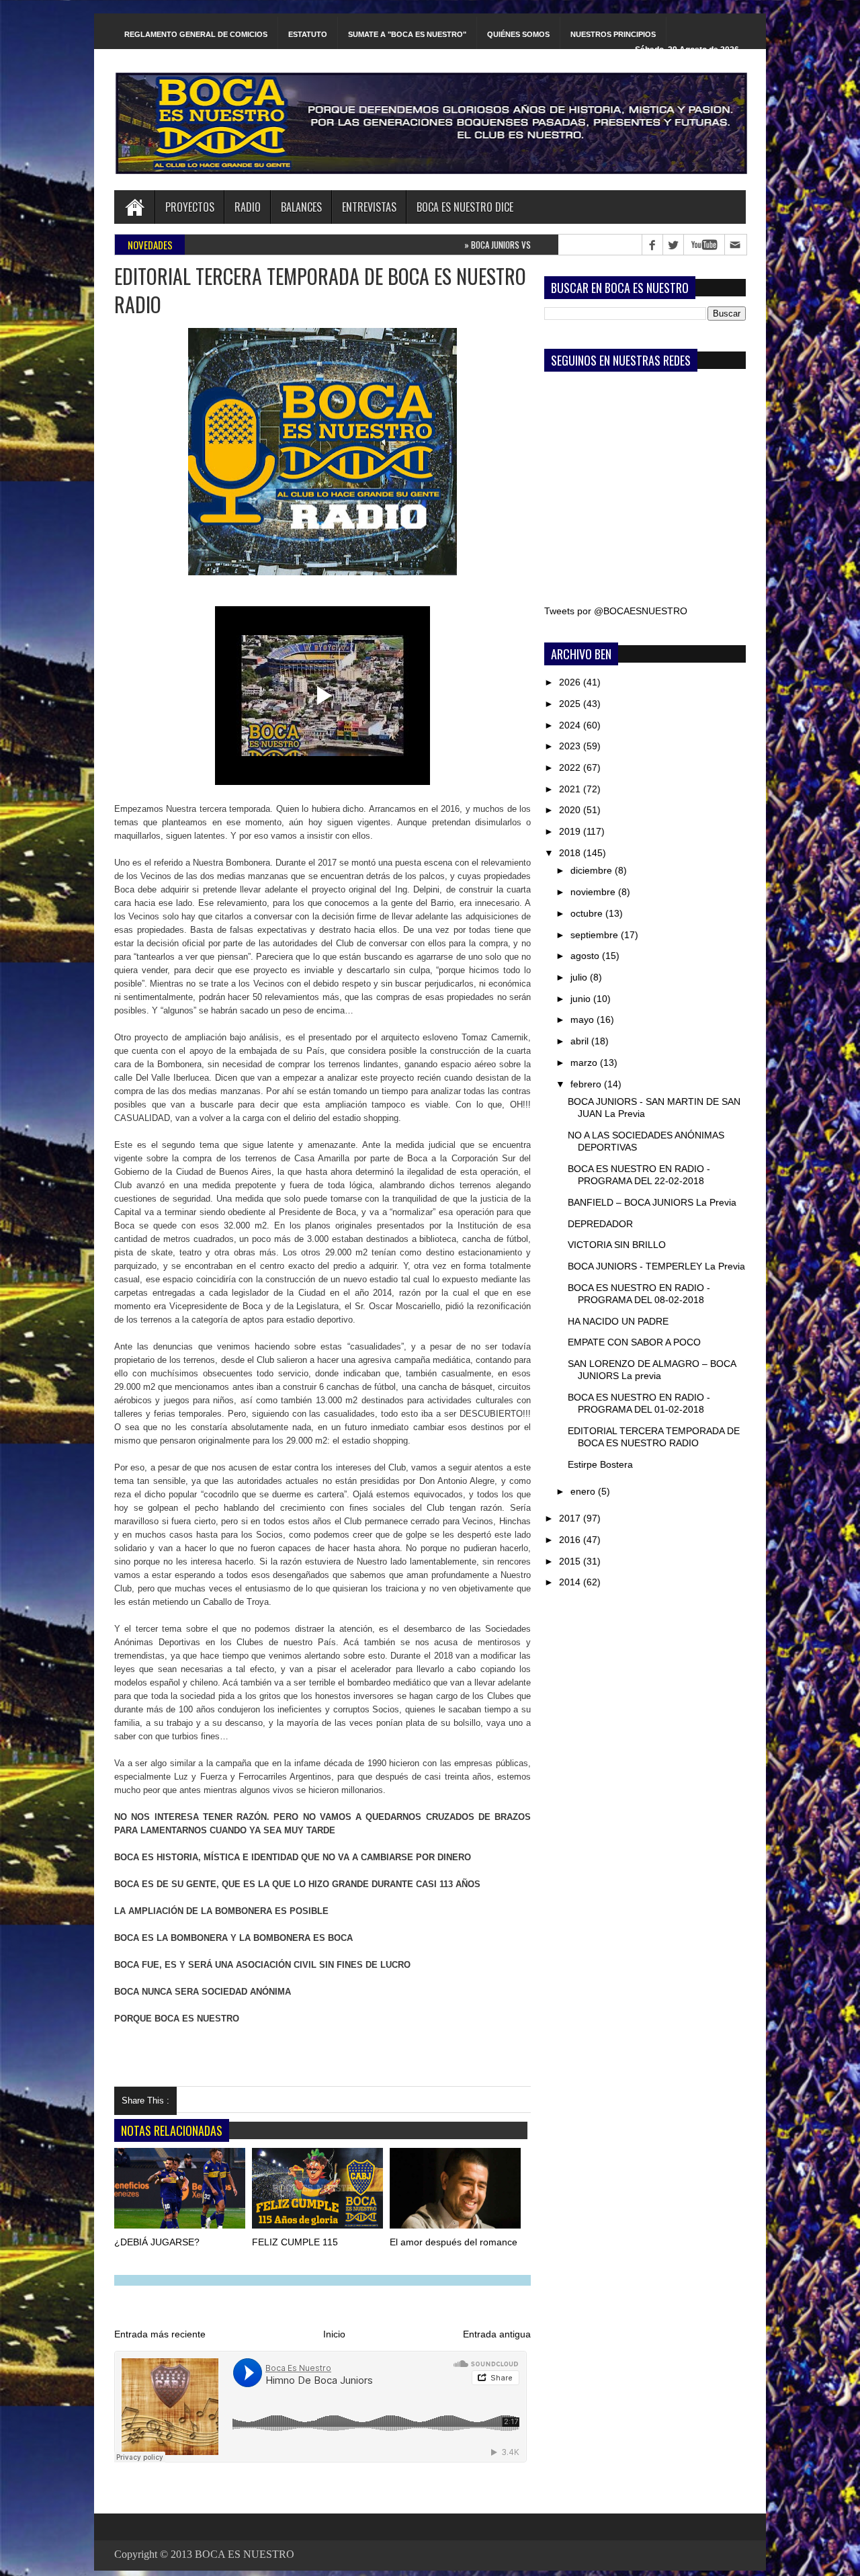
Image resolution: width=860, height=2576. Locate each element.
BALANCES (301, 207)
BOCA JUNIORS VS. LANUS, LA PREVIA (474, 245)
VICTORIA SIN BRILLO (617, 1245)
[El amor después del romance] (456, 2191)
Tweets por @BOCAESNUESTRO (616, 611)
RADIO (248, 207)
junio (582, 999)
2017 (571, 1518)
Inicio (334, 2334)
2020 (571, 810)
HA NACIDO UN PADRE (618, 1321)
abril (581, 1041)
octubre (588, 913)
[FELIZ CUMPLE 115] (318, 2191)
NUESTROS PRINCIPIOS (613, 34)
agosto (586, 956)
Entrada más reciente (160, 2334)
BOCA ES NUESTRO (245, 2554)
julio (580, 977)
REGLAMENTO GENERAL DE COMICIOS (196, 34)
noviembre (594, 892)
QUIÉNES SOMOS (518, 34)
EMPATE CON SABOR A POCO (634, 1342)
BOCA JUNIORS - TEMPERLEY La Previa (656, 1266)
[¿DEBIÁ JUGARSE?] (181, 2191)
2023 (571, 746)
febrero (587, 1084)
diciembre (593, 870)
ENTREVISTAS (369, 207)
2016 (571, 1540)
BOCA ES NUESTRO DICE (465, 207)
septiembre (596, 935)
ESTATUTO (308, 34)
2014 (571, 1582)
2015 (571, 1561)
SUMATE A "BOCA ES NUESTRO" (407, 34)
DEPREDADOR (600, 1224)
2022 (571, 767)
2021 (571, 789)
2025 (571, 704)
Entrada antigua (497, 2334)
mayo (584, 1020)
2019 (571, 831)
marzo (585, 1063)
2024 (571, 725)
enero (584, 1491)
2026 (571, 682)
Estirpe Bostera (600, 1464)
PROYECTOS (190, 207)
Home (134, 207)
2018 (571, 853)
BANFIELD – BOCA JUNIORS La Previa (652, 1202)
